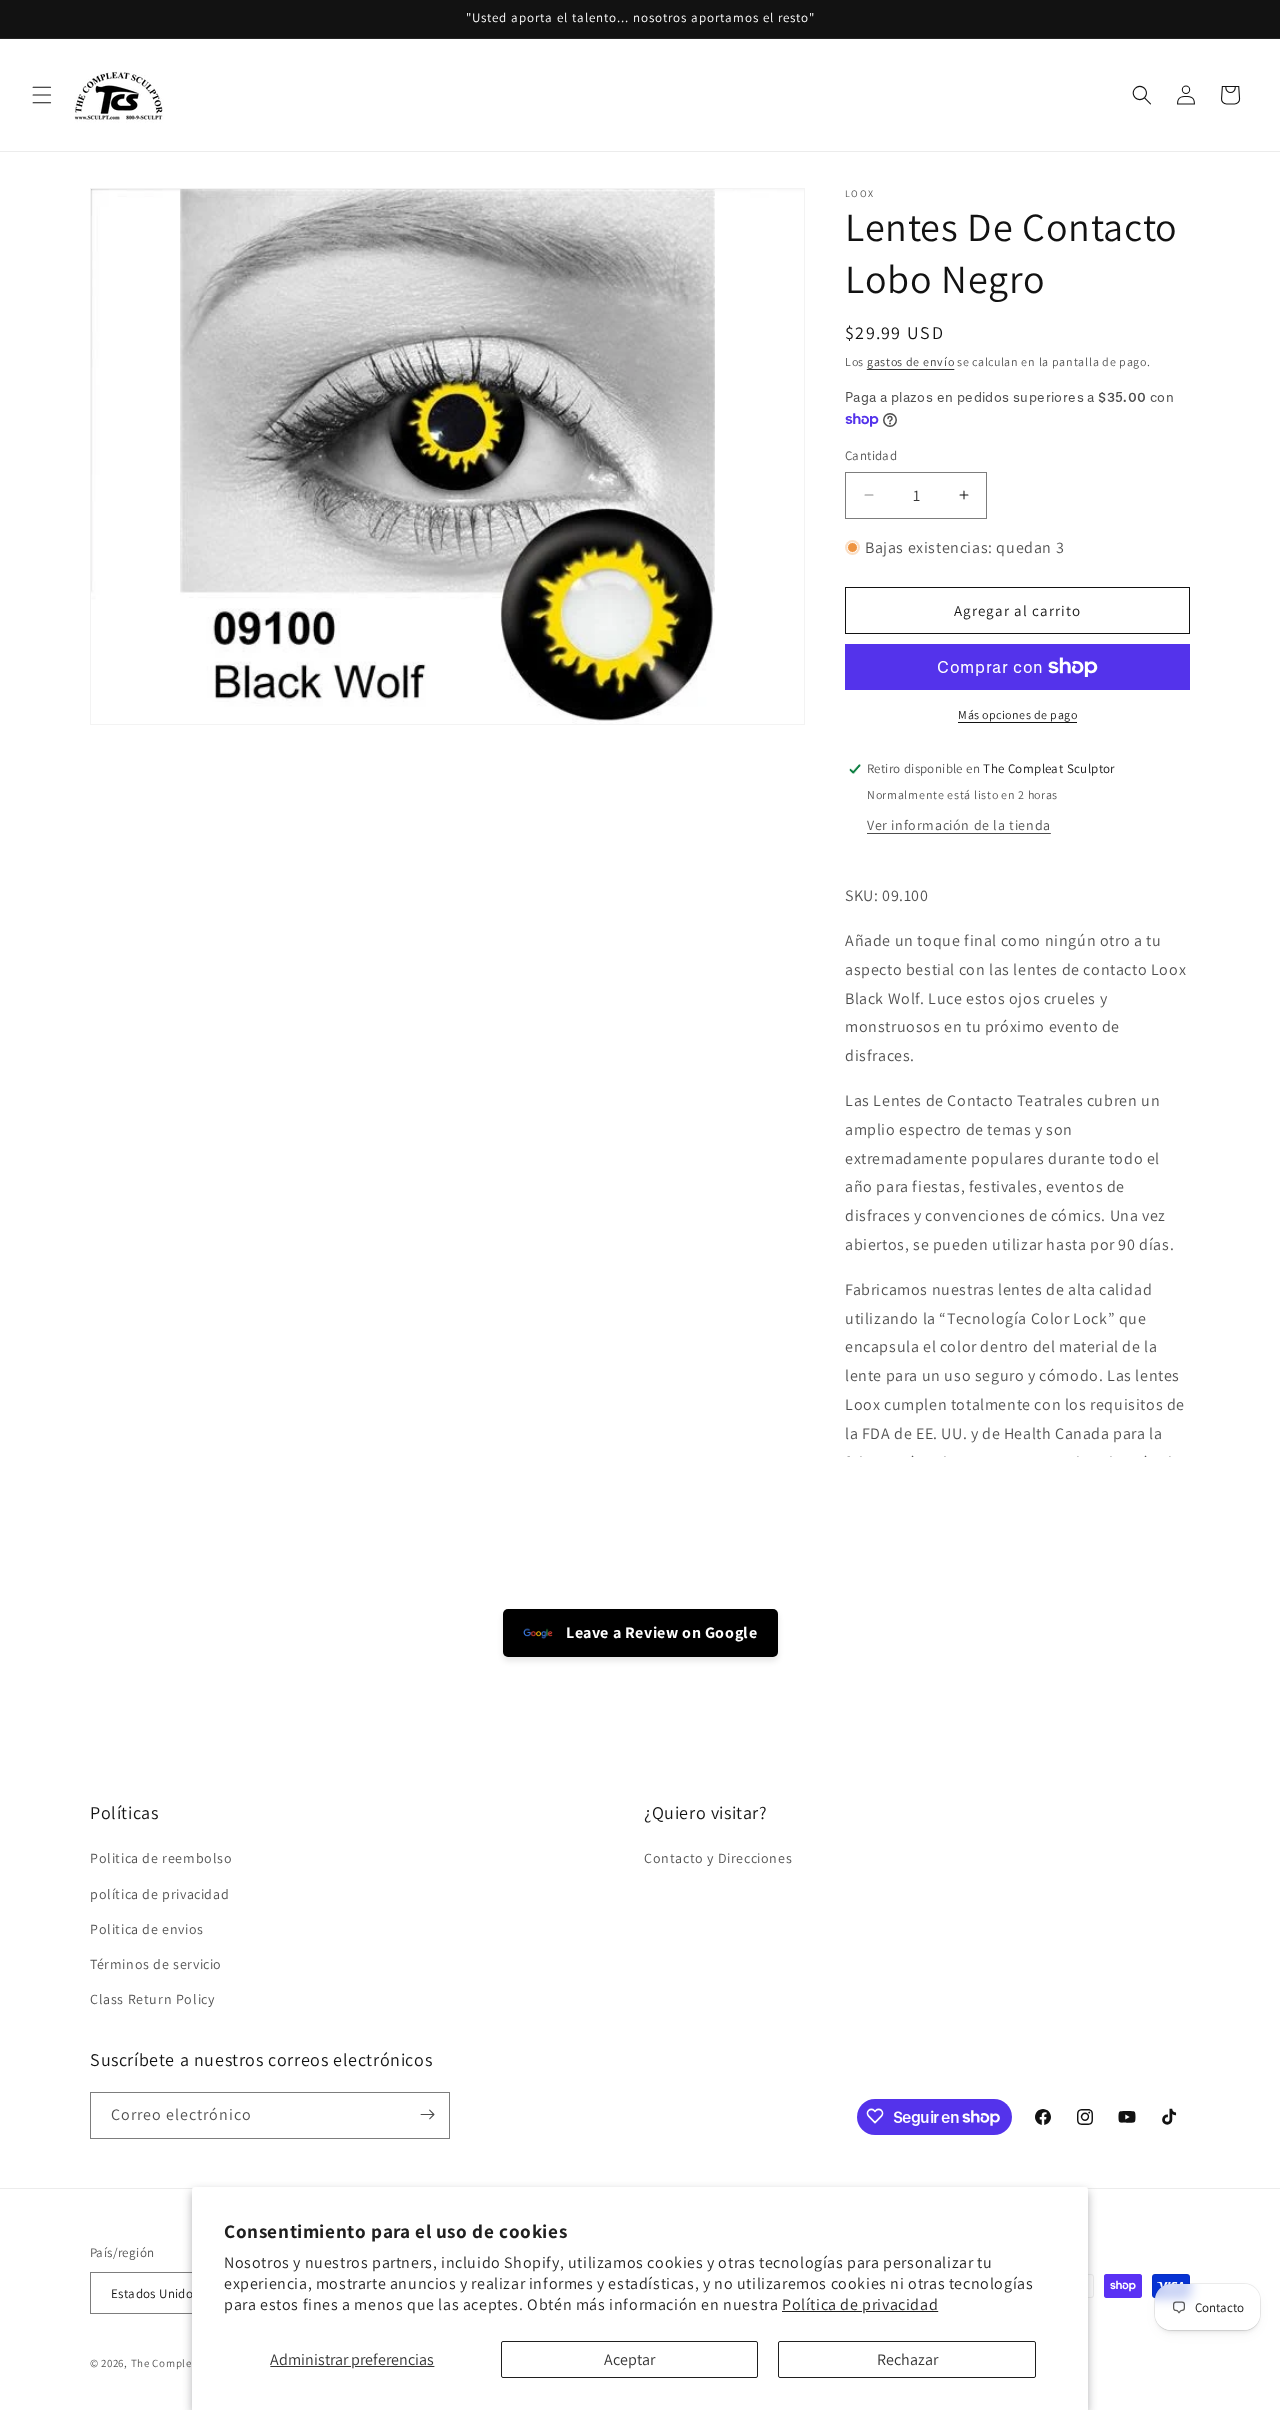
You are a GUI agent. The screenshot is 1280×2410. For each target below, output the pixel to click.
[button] (42, 95)
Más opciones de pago (1017, 714)
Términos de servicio (156, 1964)
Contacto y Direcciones (718, 1859)
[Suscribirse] (427, 2114)
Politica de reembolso (161, 1859)
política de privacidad (159, 1894)
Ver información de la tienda (959, 825)
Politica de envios (147, 1929)
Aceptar (629, 2359)
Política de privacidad (860, 2304)
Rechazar (907, 2359)
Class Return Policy (152, 2000)
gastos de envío (911, 361)
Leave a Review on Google (660, 1632)
